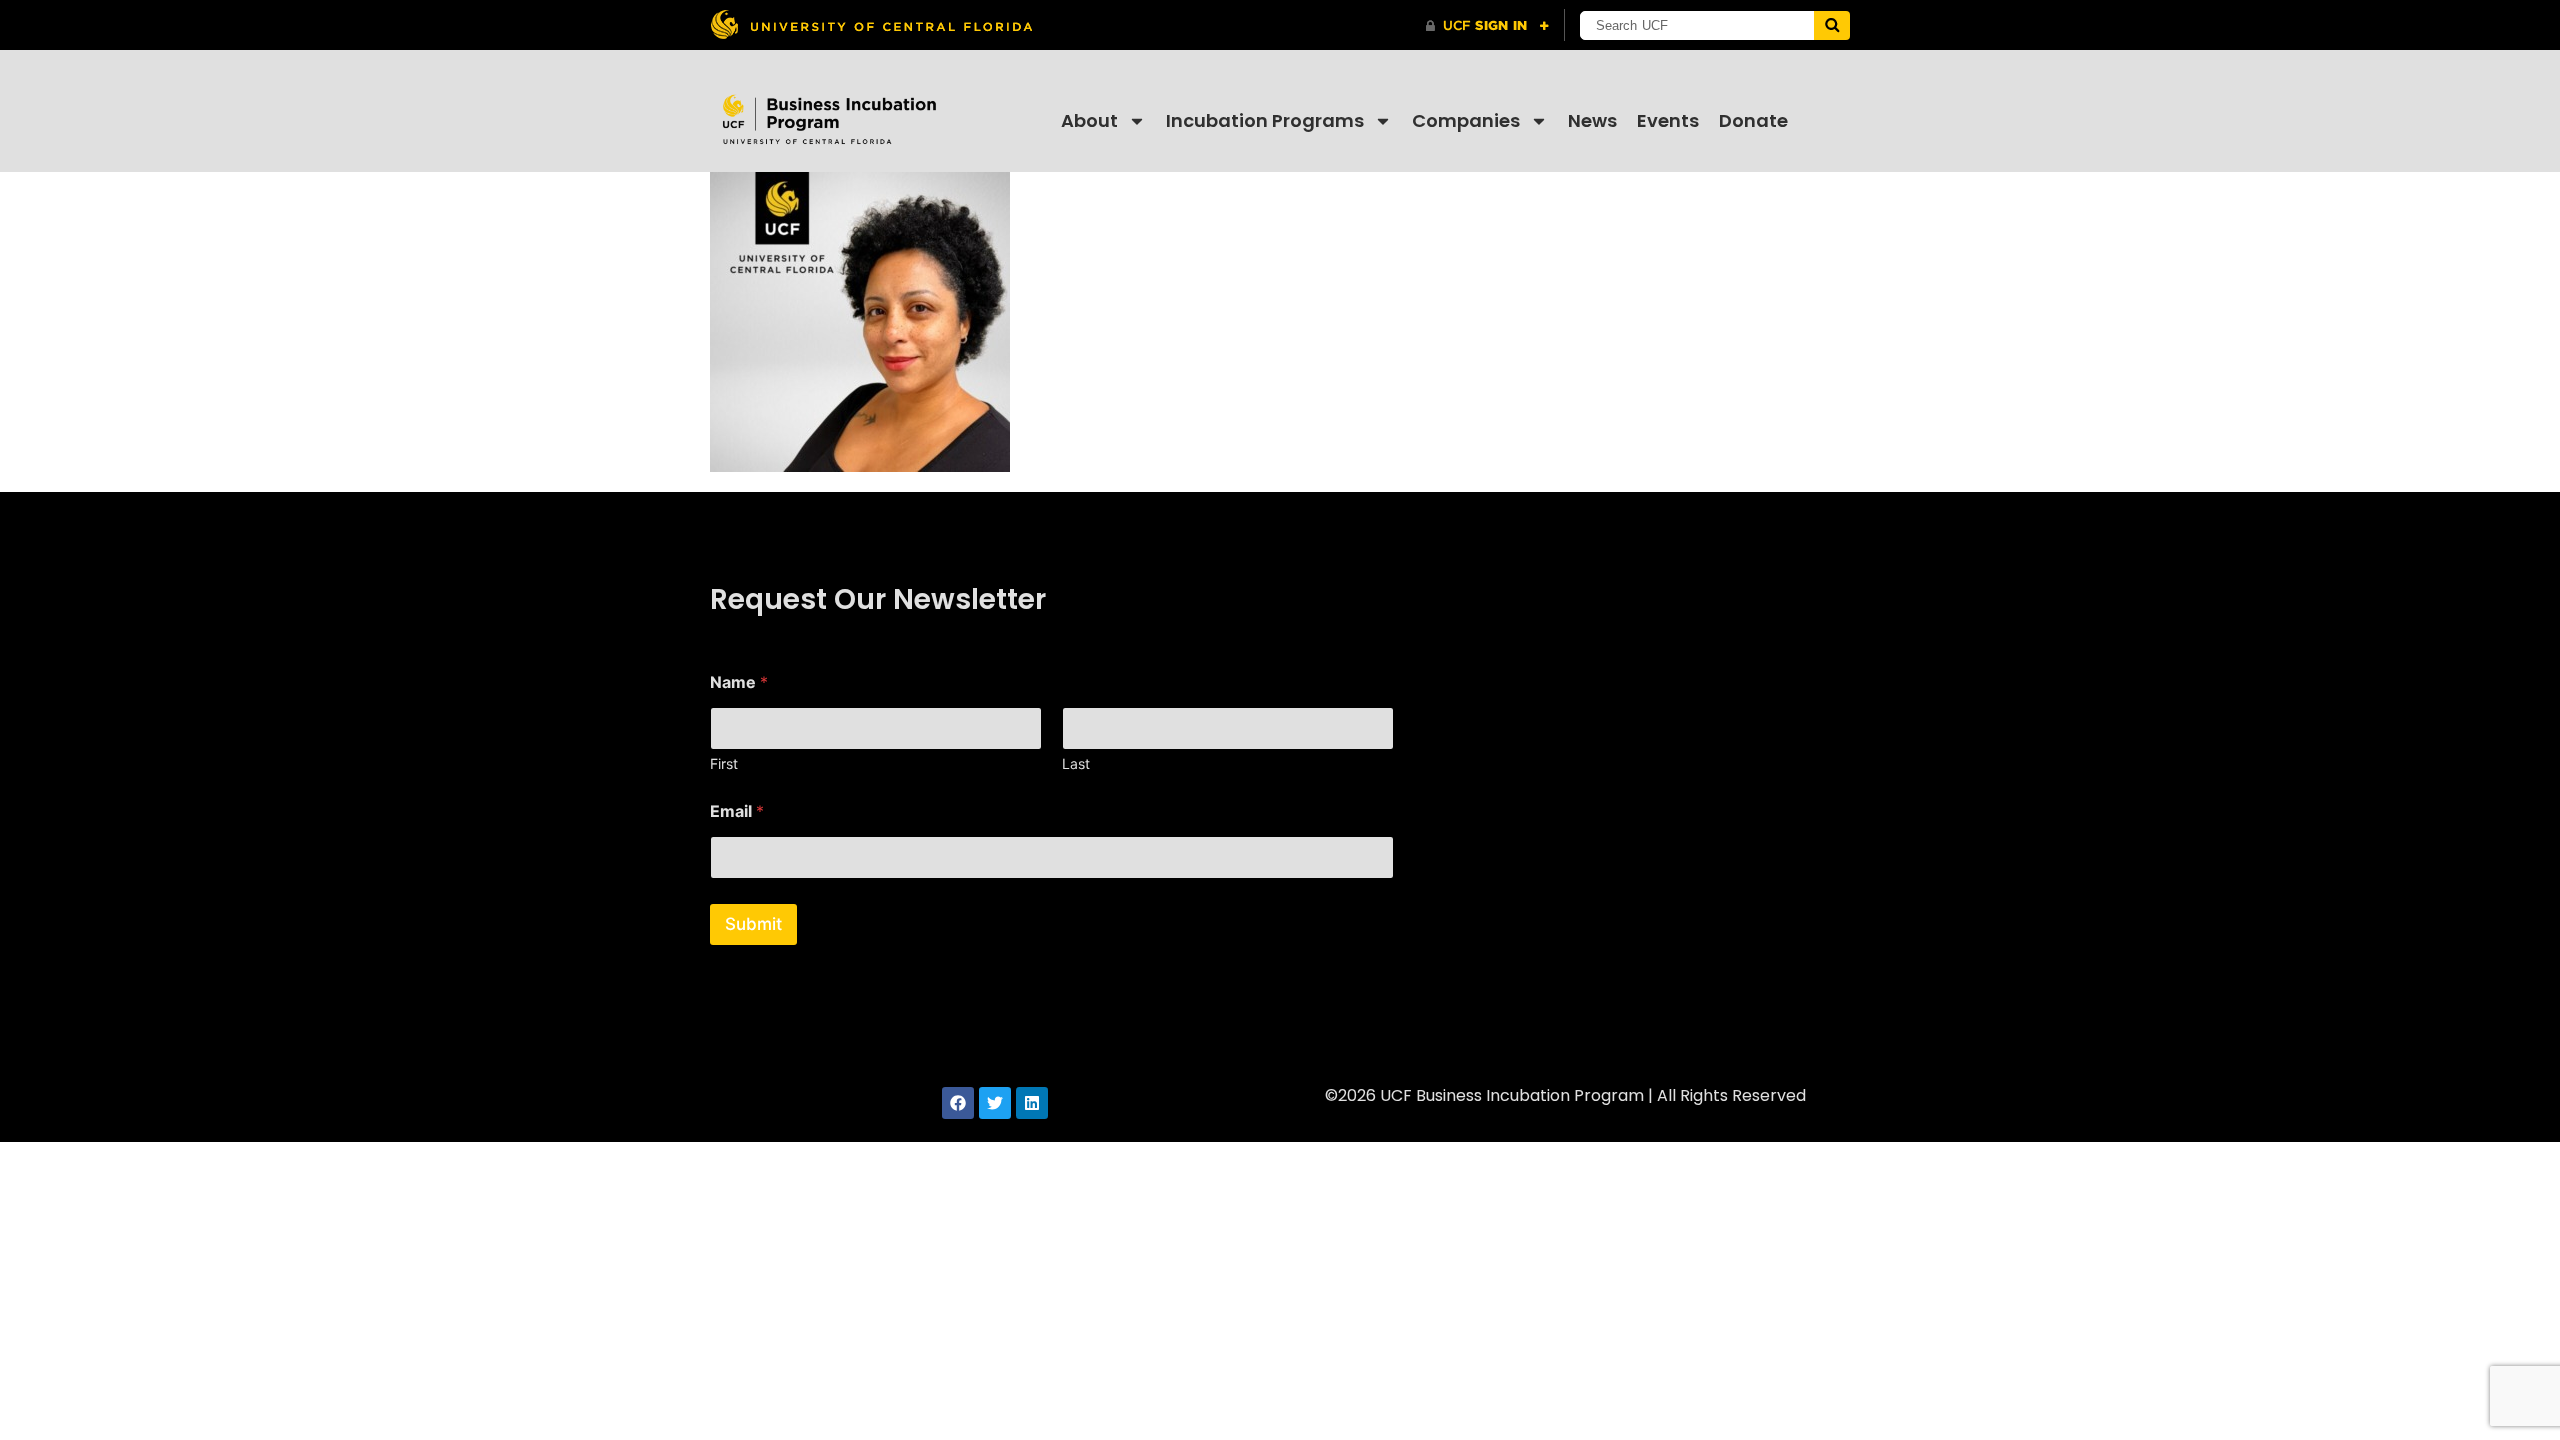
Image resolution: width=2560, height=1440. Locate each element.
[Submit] (1832, 25)
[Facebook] (958, 1103)
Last (1076, 763)
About (1089, 120)
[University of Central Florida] (871, 24)
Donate (1753, 120)
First (724, 763)
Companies (1466, 120)
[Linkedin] (1032, 1103)
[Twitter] (995, 1103)
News (1592, 120)
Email (737, 811)
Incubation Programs (1265, 120)
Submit (753, 924)
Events (1668, 120)
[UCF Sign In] (1487, 26)
